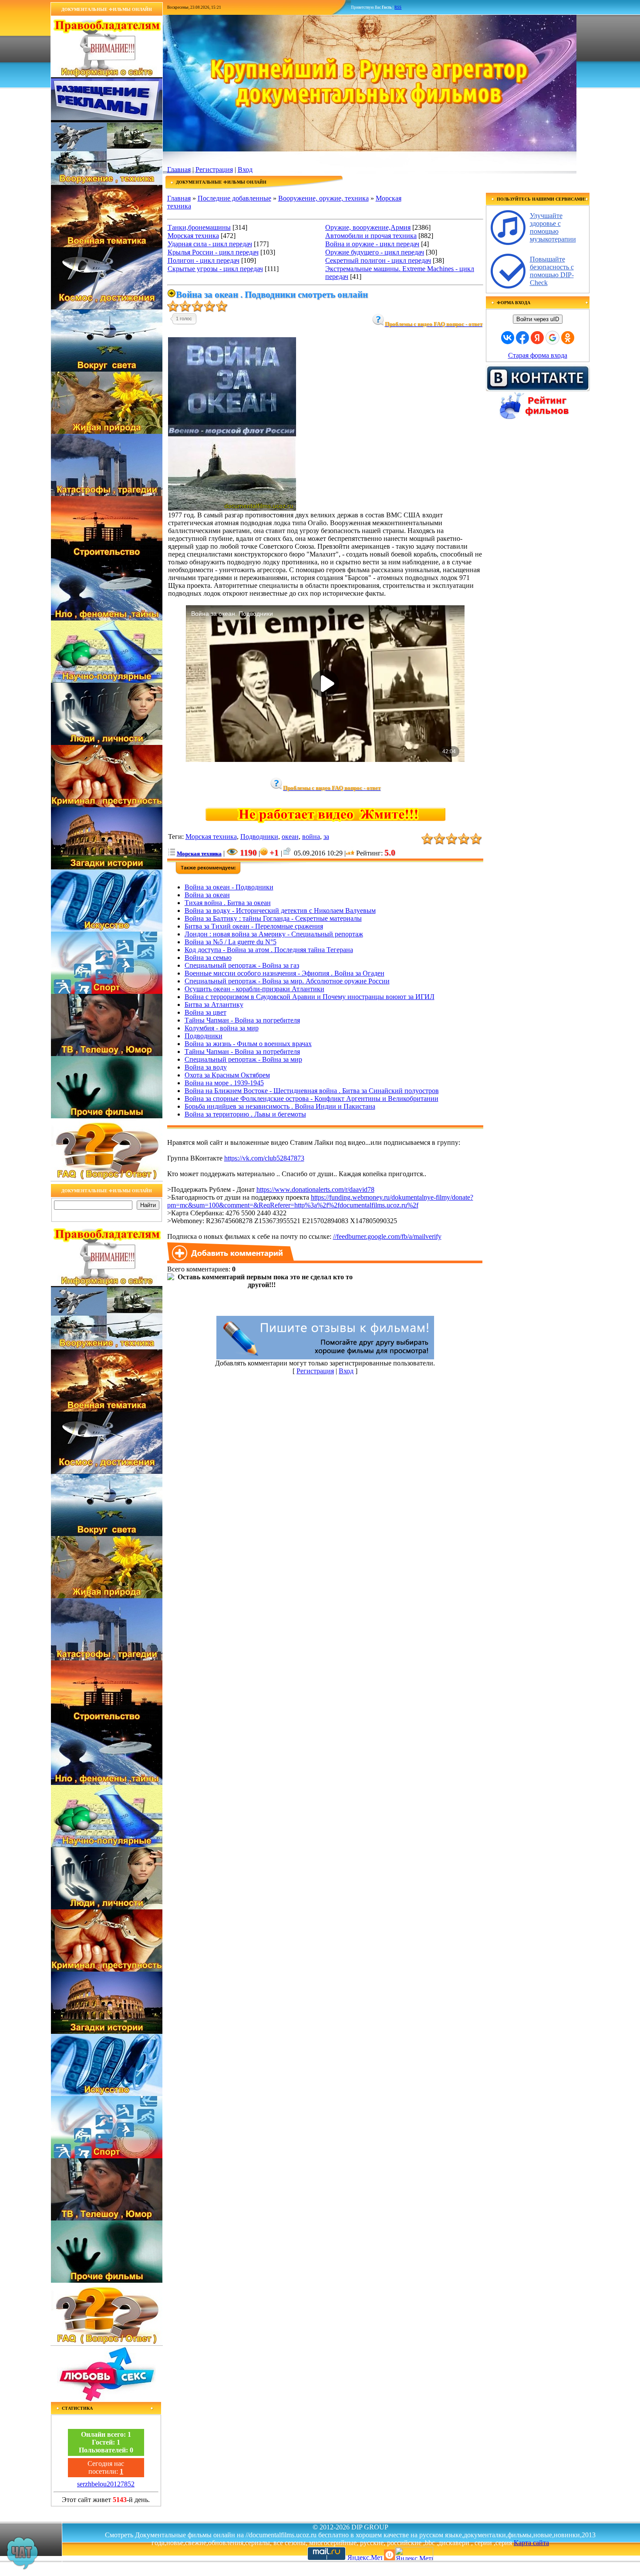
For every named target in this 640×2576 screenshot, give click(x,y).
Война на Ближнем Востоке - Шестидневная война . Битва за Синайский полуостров (312, 1091)
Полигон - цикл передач (204, 260)
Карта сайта (531, 2543)
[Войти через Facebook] (522, 338)
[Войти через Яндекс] (537, 338)
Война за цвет (205, 1012)
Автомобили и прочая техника (371, 236)
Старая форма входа (538, 355)
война (311, 837)
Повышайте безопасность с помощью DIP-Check (552, 271)
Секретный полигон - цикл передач (378, 260)
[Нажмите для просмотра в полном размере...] (232, 509)
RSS (398, 7)
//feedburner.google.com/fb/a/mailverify (387, 1236)
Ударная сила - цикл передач (210, 244)
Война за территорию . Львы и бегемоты (245, 1114)
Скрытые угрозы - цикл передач (215, 269)
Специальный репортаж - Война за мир (243, 1059)
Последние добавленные (234, 198)
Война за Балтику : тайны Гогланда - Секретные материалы (273, 918)
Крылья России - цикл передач (213, 252)
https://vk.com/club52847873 (264, 1158)
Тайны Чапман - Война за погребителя (242, 1020)
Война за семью (208, 958)
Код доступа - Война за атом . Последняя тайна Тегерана (269, 950)
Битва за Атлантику (214, 1005)
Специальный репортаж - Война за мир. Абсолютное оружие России (287, 981)
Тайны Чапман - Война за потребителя (242, 1052)
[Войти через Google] (552, 338)
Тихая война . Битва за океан (228, 903)
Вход (245, 169)
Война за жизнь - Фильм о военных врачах (248, 1044)
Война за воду (206, 1067)
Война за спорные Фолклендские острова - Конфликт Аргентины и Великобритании (312, 1098)
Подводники (259, 837)
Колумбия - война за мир (222, 1028)
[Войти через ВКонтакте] (508, 338)
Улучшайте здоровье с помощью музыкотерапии (553, 227)
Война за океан (207, 895)
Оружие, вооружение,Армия (368, 227)
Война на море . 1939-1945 (224, 1083)
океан (290, 837)
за (326, 837)
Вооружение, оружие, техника (323, 198)
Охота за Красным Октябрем (227, 1075)
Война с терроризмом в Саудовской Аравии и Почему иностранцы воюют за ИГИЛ (310, 997)
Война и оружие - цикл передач (372, 244)
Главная (179, 169)
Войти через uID (538, 319)
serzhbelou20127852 (106, 2484)
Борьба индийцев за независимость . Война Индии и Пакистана (280, 1106)
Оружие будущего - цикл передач (375, 252)
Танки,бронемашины (199, 227)
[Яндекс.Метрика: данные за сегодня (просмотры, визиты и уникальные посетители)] (414, 2554)
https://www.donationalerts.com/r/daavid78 (315, 1189)
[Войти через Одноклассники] (568, 338)
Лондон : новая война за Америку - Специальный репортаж (274, 934)
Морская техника (193, 236)
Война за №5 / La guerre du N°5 (231, 942)
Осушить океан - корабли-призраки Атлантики (254, 989)
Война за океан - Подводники (229, 887)
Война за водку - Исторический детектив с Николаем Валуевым (280, 911)
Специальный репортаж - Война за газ (242, 965)
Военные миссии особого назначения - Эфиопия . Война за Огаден (285, 973)
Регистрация (214, 169)
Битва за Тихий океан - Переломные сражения (254, 926)
